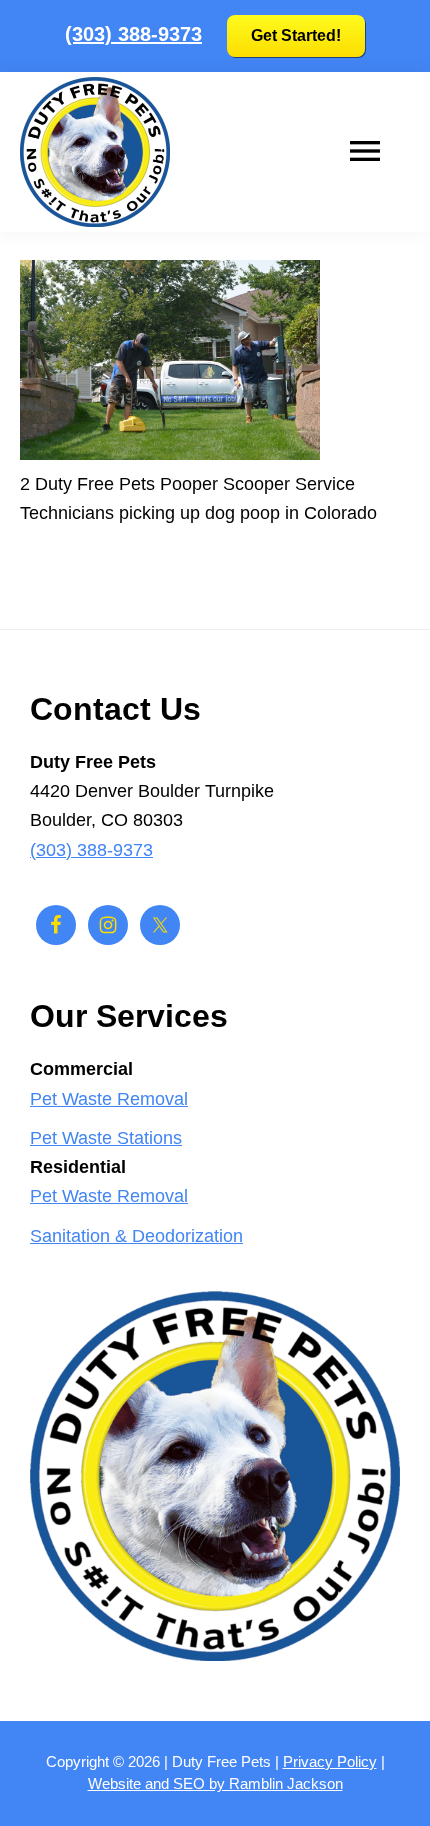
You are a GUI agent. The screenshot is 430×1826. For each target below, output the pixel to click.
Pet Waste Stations (106, 1138)
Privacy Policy (330, 1761)
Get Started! (296, 35)
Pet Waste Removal (109, 1099)
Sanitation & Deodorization (136, 1236)
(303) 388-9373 (133, 34)
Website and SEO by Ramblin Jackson (215, 1783)
